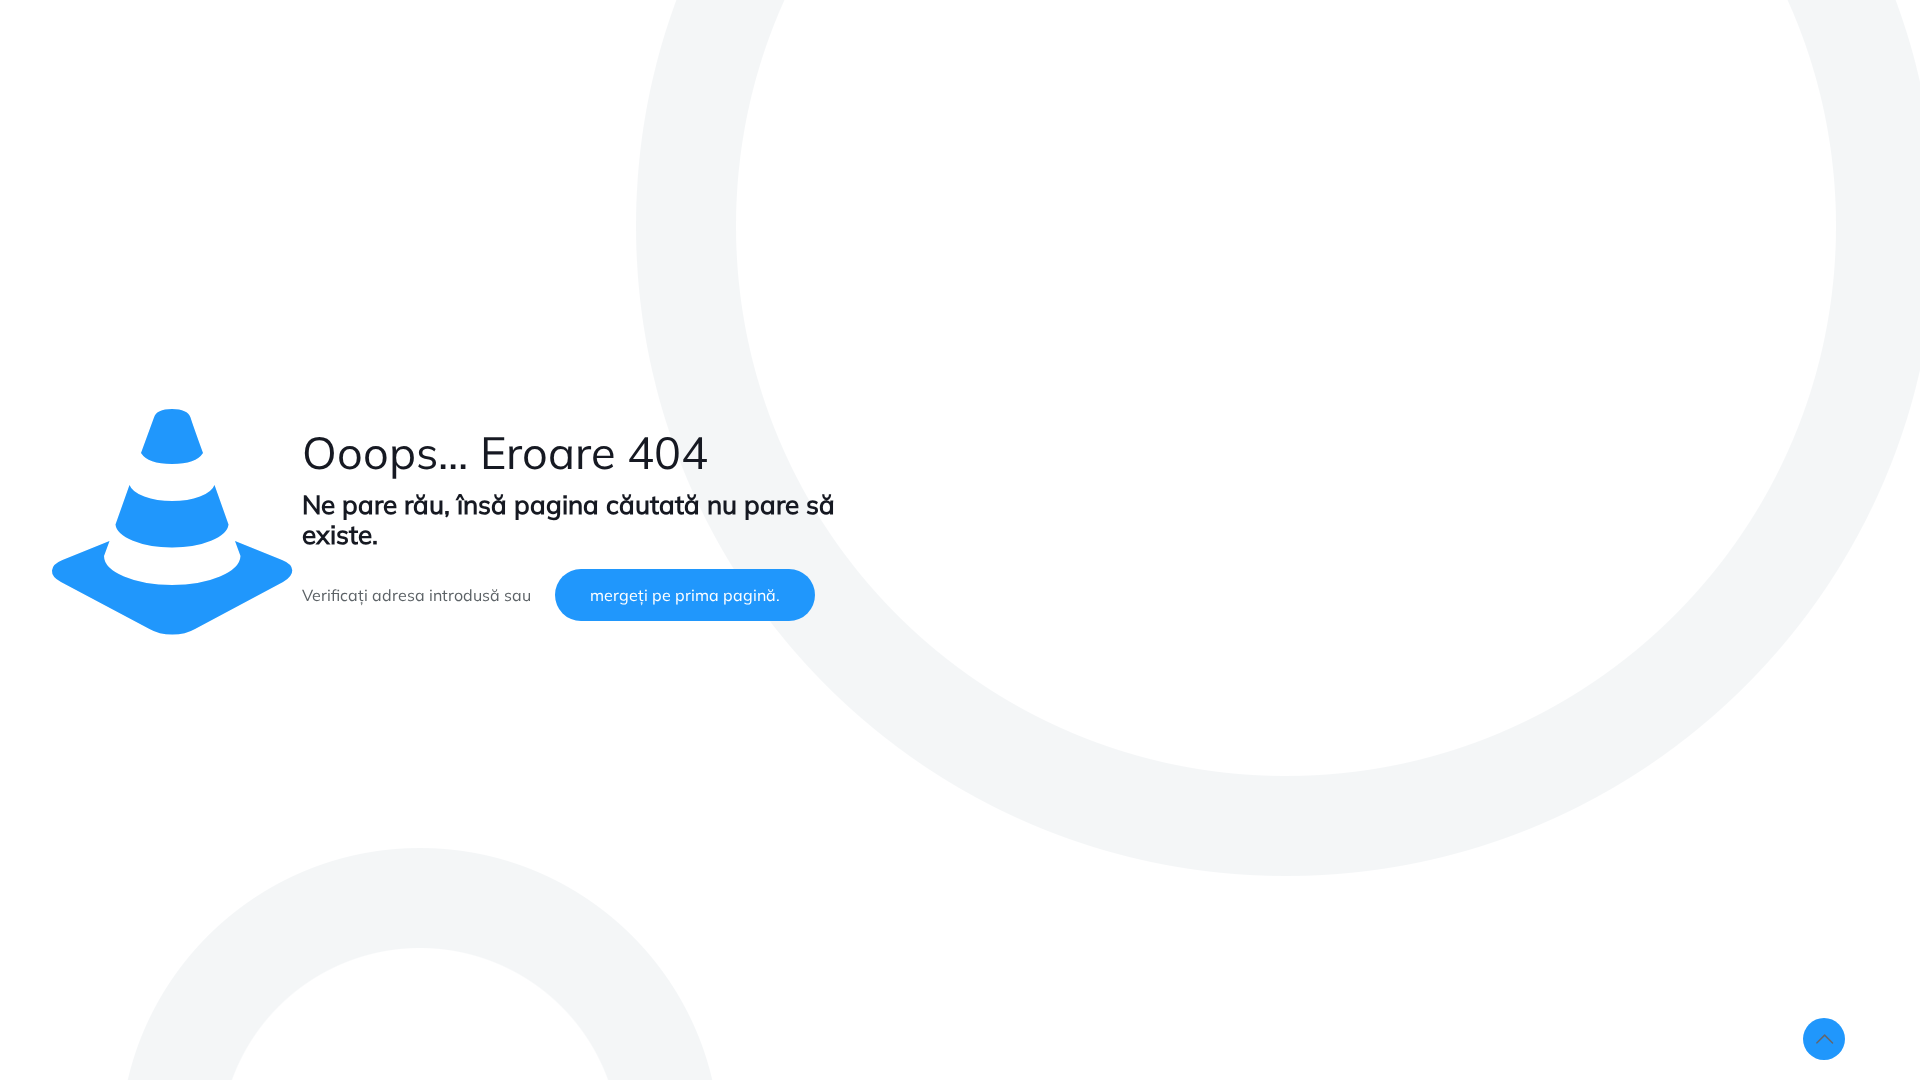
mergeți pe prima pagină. (685, 595)
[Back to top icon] (1824, 1039)
